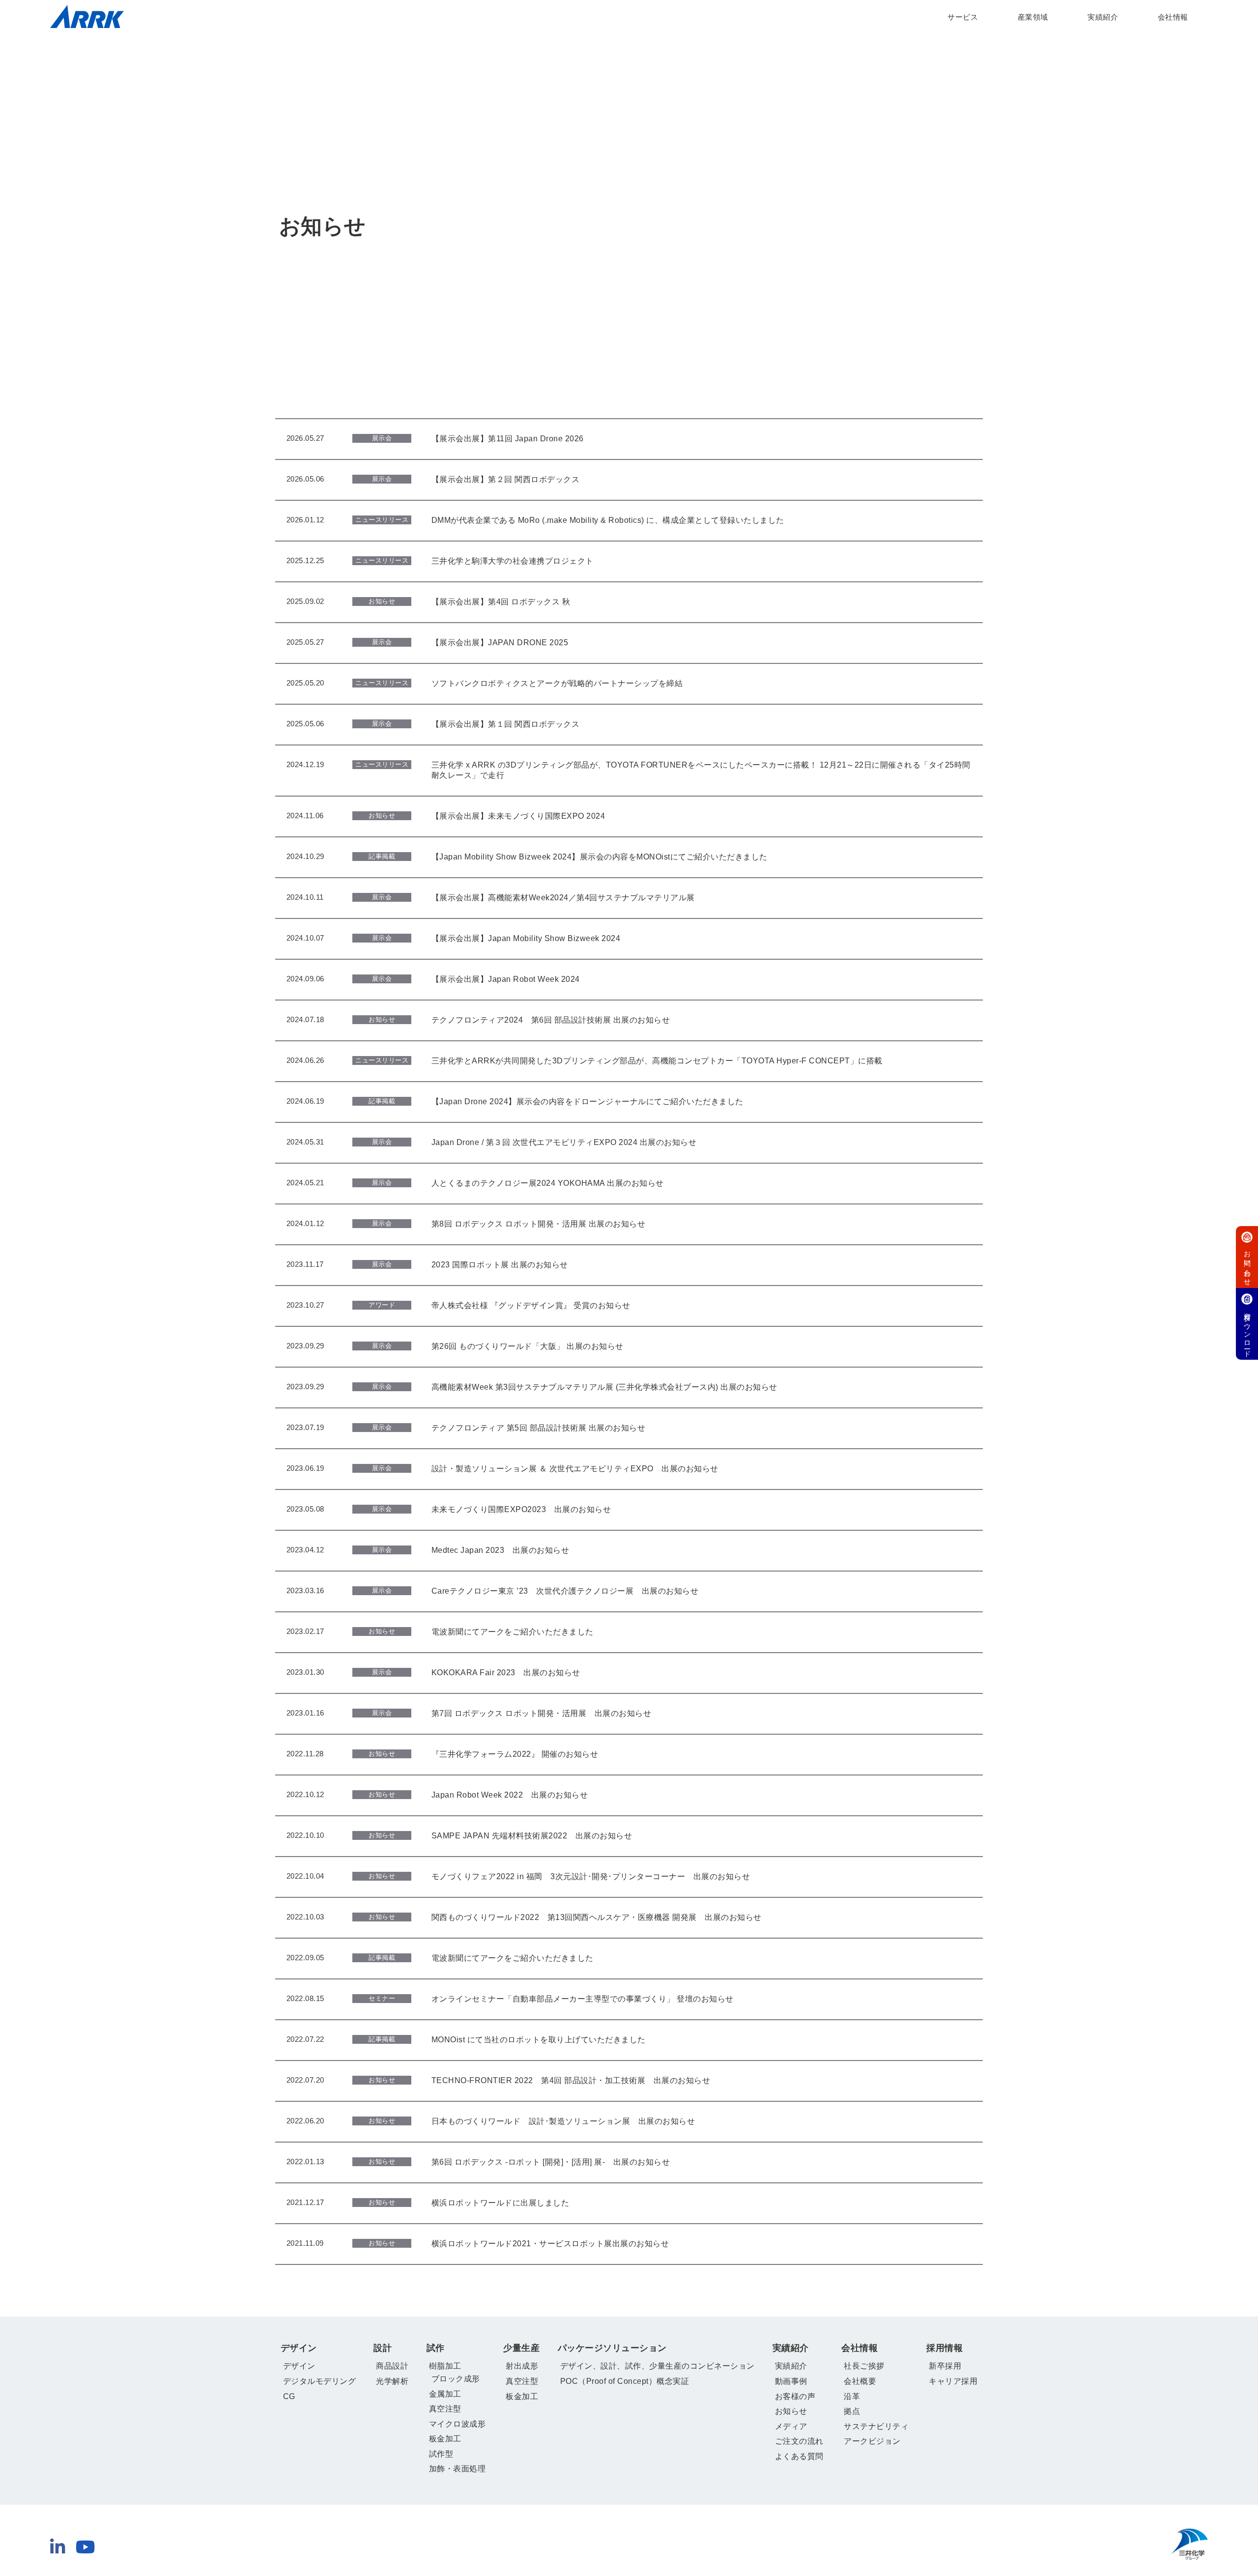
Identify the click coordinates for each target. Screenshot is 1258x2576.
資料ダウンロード (1247, 1331)
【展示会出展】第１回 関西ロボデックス (506, 724)
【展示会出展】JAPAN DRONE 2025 (500, 643)
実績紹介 (1103, 17)
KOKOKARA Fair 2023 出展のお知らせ (506, 1673)
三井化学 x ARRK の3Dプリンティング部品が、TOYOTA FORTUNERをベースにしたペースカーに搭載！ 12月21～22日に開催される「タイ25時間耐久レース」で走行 (701, 770)
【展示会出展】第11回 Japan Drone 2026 (508, 439)
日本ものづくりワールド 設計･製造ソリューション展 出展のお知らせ (563, 2121)
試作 (436, 2348)
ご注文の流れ (799, 2441)
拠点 (852, 2411)
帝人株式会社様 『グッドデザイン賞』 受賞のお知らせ (531, 1305)
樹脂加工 (445, 2366)
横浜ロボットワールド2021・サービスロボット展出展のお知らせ (550, 2244)
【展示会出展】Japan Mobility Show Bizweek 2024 (526, 938)
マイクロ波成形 (457, 2424)
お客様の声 (795, 2396)
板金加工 (445, 2439)
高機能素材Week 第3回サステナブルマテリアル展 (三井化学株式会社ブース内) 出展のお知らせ (604, 1387)
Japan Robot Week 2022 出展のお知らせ (510, 1795)
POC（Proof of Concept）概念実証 (625, 2381)
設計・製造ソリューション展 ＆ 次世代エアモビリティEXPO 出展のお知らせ (575, 1469)
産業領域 (1033, 17)
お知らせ (791, 2411)
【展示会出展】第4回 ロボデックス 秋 (501, 602)
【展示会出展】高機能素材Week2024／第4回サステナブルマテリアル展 (563, 898)
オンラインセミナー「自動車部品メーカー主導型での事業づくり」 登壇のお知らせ (583, 1999)
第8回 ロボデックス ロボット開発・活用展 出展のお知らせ (539, 1224)
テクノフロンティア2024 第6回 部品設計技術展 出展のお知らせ (551, 1020)
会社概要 (860, 2381)
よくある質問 (799, 2456)
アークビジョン (872, 2441)
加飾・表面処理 (457, 2469)
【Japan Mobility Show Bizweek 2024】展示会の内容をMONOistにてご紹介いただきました (600, 857)
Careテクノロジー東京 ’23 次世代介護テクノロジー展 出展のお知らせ (565, 1591)
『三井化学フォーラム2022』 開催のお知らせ (515, 1754)
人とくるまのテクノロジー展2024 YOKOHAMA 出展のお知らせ (548, 1183)
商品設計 (392, 2366)
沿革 (852, 2396)
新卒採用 (945, 2366)
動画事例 (791, 2381)
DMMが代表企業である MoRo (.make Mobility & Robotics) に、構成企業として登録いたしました (608, 520)
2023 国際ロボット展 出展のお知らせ (500, 1265)
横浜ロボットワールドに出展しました (500, 2203)
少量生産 (521, 2348)
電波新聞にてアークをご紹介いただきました (513, 1632)
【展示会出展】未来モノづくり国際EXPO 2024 (518, 816)
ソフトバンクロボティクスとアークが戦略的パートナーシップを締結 (557, 683)
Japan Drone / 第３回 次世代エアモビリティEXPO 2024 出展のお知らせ (564, 1142)
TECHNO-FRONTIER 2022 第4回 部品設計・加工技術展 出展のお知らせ (571, 2080)
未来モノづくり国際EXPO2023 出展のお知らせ (521, 1509)
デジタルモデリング (320, 2381)
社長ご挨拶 (864, 2366)
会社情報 (1173, 17)
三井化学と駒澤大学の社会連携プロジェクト (513, 561)
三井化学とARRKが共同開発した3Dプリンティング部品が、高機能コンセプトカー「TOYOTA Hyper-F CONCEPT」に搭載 (657, 1061)
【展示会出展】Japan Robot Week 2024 (506, 979)
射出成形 (522, 2366)
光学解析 (392, 2381)
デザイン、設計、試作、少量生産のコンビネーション (658, 2366)
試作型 (441, 2454)
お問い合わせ (1247, 1264)
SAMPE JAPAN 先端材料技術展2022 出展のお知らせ (532, 1836)
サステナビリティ (876, 2426)
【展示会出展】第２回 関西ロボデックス (506, 479)
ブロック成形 (456, 2379)
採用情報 (944, 2348)
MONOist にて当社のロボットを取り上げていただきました (539, 2040)
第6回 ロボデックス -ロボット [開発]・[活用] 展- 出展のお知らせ (551, 2162)
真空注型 (445, 2409)
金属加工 (445, 2394)
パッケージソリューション (612, 2348)
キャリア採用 (953, 2381)
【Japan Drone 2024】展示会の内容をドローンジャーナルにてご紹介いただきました (587, 1102)
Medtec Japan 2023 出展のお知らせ (500, 1550)
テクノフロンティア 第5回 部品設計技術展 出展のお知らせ (539, 1428)
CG (289, 2396)
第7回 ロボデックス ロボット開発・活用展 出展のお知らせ (542, 1713)
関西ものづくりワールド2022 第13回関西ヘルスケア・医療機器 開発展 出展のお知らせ (597, 1917)
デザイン (299, 2348)
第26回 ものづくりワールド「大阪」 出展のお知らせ (528, 1346)
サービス (963, 17)
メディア (791, 2426)
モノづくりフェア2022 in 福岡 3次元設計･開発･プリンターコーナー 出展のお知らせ (591, 1876)
